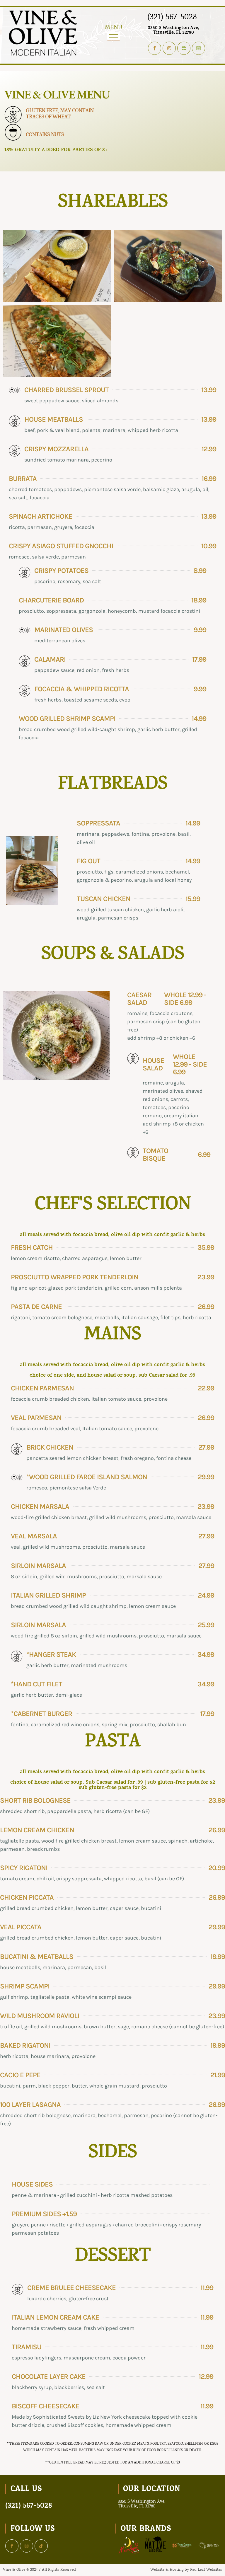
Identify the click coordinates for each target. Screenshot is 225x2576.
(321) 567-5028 (172, 17)
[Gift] (184, 48)
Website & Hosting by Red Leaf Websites (186, 2570)
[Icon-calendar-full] (198, 48)
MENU (114, 28)
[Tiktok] (41, 2546)
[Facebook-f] (155, 48)
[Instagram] (169, 48)
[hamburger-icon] (114, 36)
